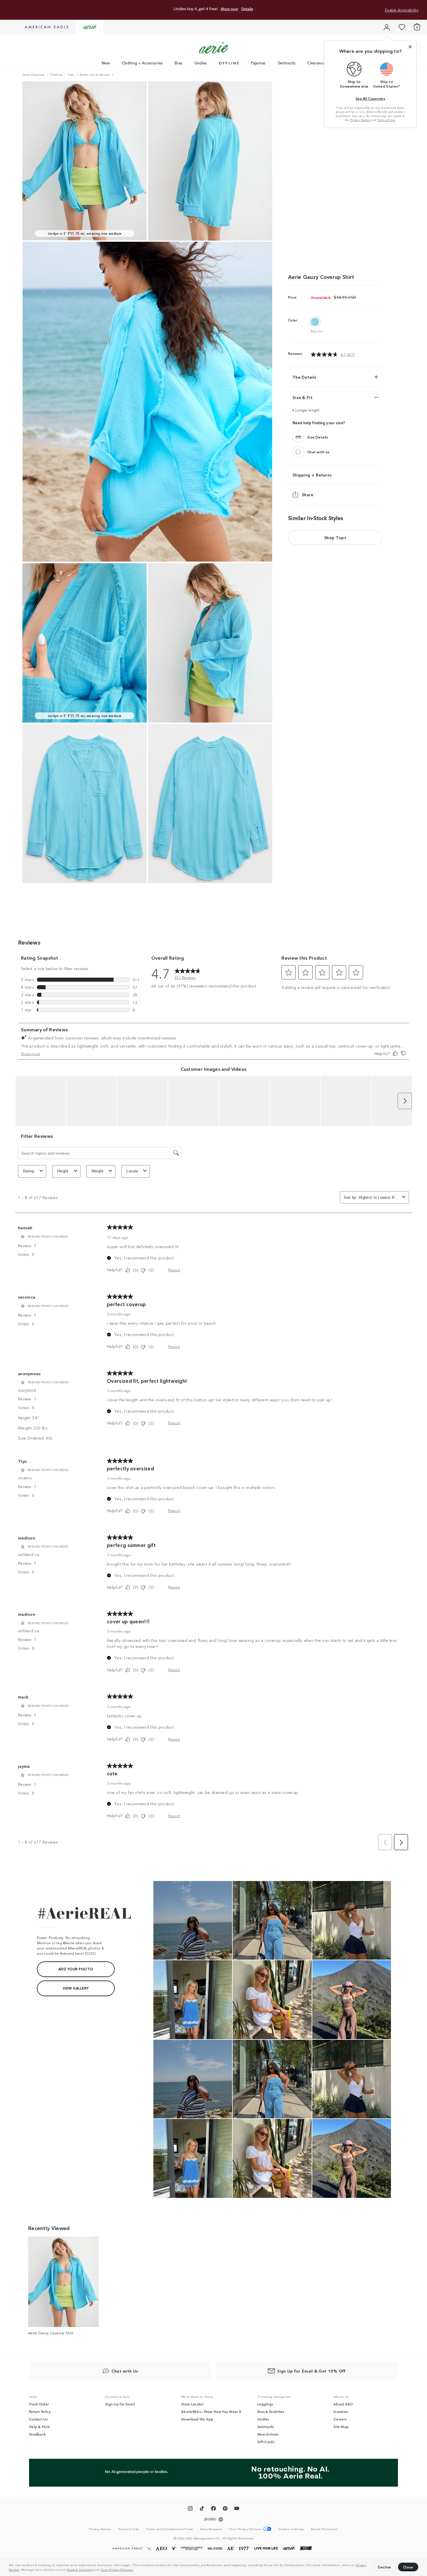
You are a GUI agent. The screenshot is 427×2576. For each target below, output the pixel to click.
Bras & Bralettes (271, 2411)
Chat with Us (125, 2371)
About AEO (343, 2404)
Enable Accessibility (402, 10)
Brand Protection (325, 2529)
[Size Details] (298, 437)
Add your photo (76, 1969)
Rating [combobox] (29, 1171)
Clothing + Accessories (142, 63)
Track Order (39, 2404)
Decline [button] (385, 2567)
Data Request (211, 2529)
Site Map (341, 2427)
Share (308, 494)
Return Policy (40, 2411)
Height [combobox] (63, 1171)
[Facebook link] (214, 2509)
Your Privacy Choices (117, 2569)
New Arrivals (268, 2434)
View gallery (76, 1988)
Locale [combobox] (132, 1171)
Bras (178, 63)
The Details (304, 377)
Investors (341, 2411)
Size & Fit (303, 397)
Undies (201, 63)
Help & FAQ (39, 2427)
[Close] (410, 47)
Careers (340, 2419)
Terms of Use (386, 120)
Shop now (229, 9)
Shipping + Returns (312, 475)
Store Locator (192, 2404)
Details (247, 9)
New (106, 63)
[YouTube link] (237, 2509)
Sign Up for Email (120, 2404)
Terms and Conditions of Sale (169, 2529)
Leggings (265, 2404)
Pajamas (258, 63)
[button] (135, 2570)
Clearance (316, 63)
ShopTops (335, 537)
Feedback (37, 2434)
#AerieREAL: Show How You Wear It (211, 2411)
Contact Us (38, 2419)
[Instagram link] (190, 2509)
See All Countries (370, 98)
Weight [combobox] (98, 1171)
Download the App (197, 2419)
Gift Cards (266, 2442)
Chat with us (319, 452)
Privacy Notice (360, 120)
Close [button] (408, 2567)
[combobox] (379, 1197)
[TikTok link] (202, 2509)
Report (174, 1270)
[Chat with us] (298, 452)
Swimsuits (287, 63)
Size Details (318, 437)
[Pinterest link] (225, 2509)
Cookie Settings (80, 2569)
